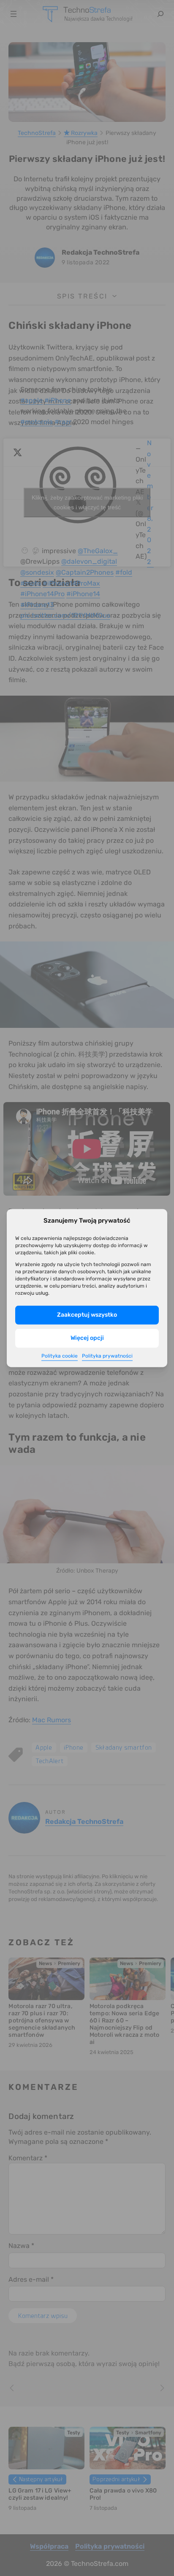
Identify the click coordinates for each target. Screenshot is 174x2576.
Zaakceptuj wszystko (87, 1315)
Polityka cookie (60, 1356)
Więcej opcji (87, 1338)
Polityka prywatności (107, 1356)
